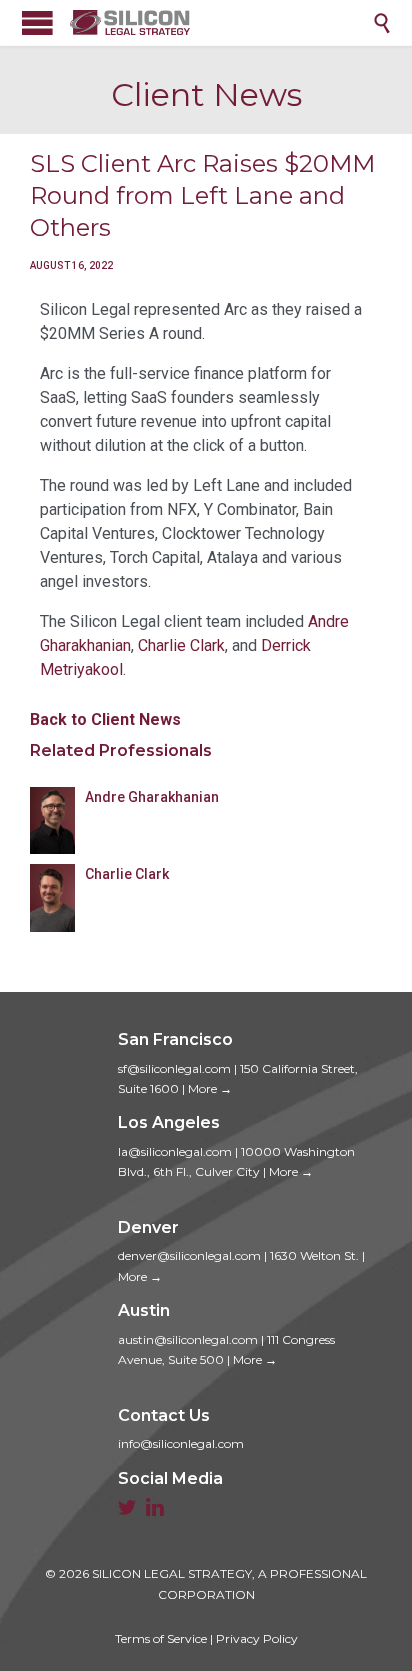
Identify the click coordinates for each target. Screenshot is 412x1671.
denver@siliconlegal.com (189, 1255)
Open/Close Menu (37, 22)
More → (210, 1088)
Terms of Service (161, 1638)
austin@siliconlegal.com (188, 1339)
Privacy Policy (257, 1638)
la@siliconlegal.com (175, 1151)
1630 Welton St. (314, 1255)
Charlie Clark (181, 645)
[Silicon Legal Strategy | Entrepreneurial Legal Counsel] (221, 22)
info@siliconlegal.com (181, 1443)
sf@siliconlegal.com (174, 1068)
